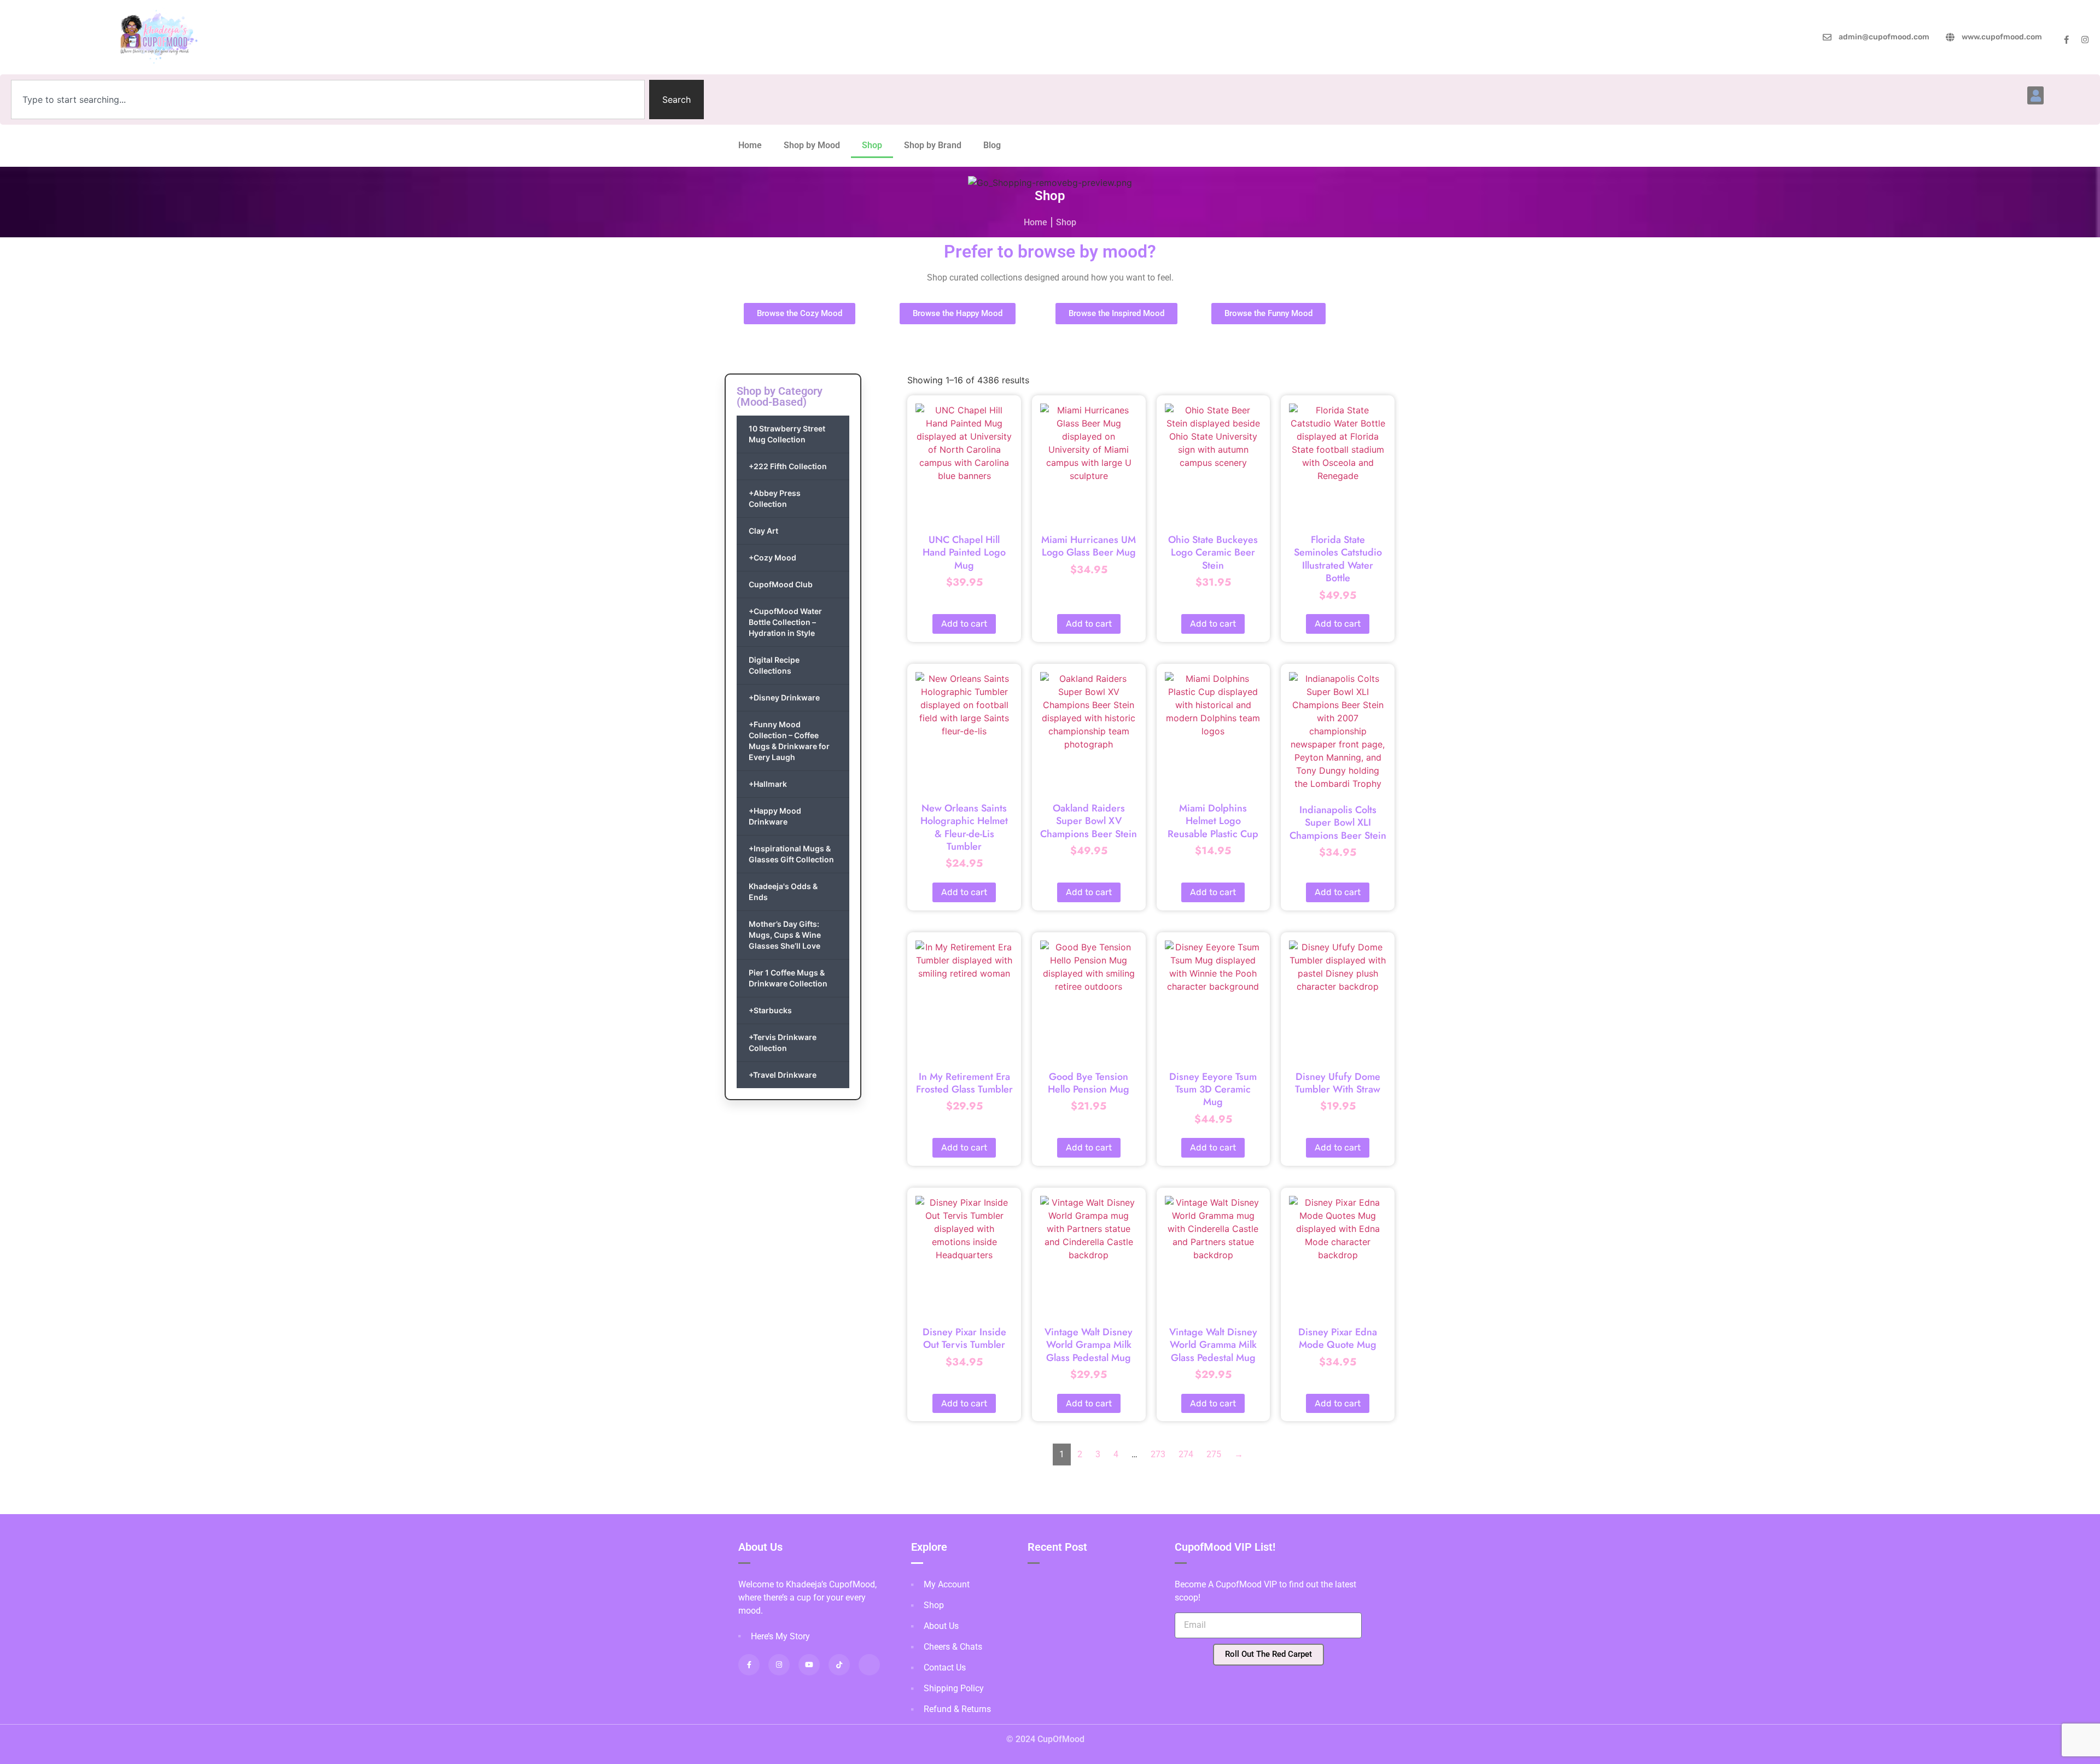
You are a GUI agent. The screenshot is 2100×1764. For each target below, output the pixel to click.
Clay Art (763, 531)
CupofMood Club (781, 584)
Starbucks (770, 1010)
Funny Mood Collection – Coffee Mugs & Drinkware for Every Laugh (789, 741)
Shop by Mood (812, 145)
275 (1214, 1454)
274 (1186, 1454)
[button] (2035, 95)
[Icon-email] (869, 1665)
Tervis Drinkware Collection (783, 1042)
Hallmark (768, 784)
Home (750, 145)
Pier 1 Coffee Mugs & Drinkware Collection (788, 978)
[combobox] (328, 100)
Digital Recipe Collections (774, 665)
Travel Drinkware (783, 1075)
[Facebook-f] (2066, 40)
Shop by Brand (933, 145)
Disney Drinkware (784, 697)
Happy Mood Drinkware (775, 816)
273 (1158, 1454)
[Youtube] (809, 1665)
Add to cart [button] (964, 624)
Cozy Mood (772, 557)
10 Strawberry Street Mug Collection (787, 434)
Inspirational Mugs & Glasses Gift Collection (791, 854)
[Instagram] (2085, 40)
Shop (872, 145)
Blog (992, 145)
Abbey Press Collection (775, 498)
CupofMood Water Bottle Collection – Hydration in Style (785, 622)
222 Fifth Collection (788, 466)
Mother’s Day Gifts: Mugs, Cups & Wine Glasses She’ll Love (785, 935)
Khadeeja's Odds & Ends (783, 892)
